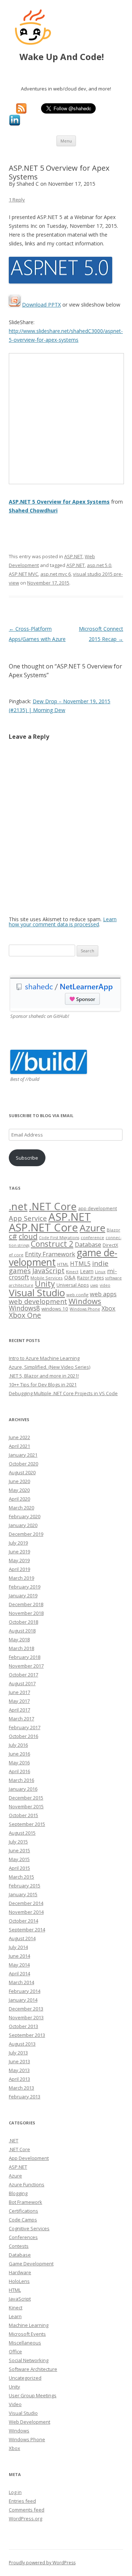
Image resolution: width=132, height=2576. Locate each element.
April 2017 (19, 1710)
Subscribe (27, 1158)
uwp (94, 1285)
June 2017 (19, 1692)
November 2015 (26, 1806)
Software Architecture (33, 2369)
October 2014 (23, 1921)
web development (38, 1301)
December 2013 (26, 2009)
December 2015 (26, 1798)
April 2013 (19, 2079)
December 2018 (26, 1604)
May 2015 (19, 1859)
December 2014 (26, 1903)
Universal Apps (73, 1285)
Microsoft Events (27, 2334)
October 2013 (23, 2026)
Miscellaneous (25, 2343)
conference (92, 1237)
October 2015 (23, 1815)
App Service (28, 1218)
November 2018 (26, 1613)
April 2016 (19, 1771)
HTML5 (80, 1264)
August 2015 (22, 1833)
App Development (29, 2158)
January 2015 (23, 1894)
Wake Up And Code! (69, 57)
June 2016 (19, 1754)
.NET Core (53, 1206)
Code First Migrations (59, 1238)
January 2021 (23, 1455)
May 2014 (19, 1965)
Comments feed (27, 2510)
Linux (100, 1272)
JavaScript (48, 1270)
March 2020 (21, 1508)
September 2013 (27, 2035)
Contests (19, 2246)
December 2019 (26, 1534)
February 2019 (25, 1587)
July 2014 (18, 1947)
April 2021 (19, 1446)
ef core (16, 1255)
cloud (28, 1236)
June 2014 (19, 1956)
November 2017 (26, 1666)
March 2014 (21, 1982)
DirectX (110, 1245)
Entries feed (22, 2501)
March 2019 (21, 1578)
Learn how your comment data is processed (63, 922)
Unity (45, 1284)
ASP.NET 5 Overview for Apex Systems (59, 502)
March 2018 (21, 1648)
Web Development (30, 2422)
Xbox (109, 1308)
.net (18, 1206)
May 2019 (19, 1560)
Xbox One (25, 1315)
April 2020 (19, 1499)
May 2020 (19, 1490)
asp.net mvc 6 (56, 574)
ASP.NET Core (43, 1227)
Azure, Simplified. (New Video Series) (49, 1367)
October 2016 (23, 1736)
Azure (92, 1228)
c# (13, 1236)
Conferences (23, 2237)
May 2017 (19, 1701)
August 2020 (22, 1472)
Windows (85, 1301)
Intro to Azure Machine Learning (44, 1358)
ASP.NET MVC (23, 574)
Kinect (72, 1272)
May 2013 (19, 2070)
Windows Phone (85, 1309)
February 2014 (25, 1991)
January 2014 (23, 2000)
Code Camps (23, 2220)
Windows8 (24, 1308)
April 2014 (19, 1973)
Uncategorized (25, 2378)
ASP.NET (73, 556)
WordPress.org (25, 2518)
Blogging (18, 2193)
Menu (66, 141)
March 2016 (21, 1780)
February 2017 (25, 1727)
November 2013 (26, 2017)
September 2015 (27, 1824)
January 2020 (23, 1525)
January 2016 (23, 1789)
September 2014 (27, 1930)
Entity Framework (50, 1254)
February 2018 (25, 1657)
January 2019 (23, 1595)
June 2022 (19, 1437)
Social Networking (29, 2360)
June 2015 (19, 1850)
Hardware (20, 2272)
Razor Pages (90, 1278)
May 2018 (19, 1639)
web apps (103, 1294)
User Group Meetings (33, 2395)
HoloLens (19, 2281)
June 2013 (19, 2061)
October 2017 (23, 1675)
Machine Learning (29, 2325)
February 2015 (25, 1886)
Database (88, 1244)
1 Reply (17, 200)
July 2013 (18, 2053)
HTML (63, 1264)
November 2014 (26, 1912)
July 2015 (18, 1842)
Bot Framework (25, 2202)
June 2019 (19, 1552)
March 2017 (21, 1719)
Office (15, 2351)
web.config (77, 1295)
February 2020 (25, 1516)
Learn (87, 1271)
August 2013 (22, 2044)
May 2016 (19, 1763)
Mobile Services (47, 1278)
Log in (15, 2492)
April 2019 (19, 1569)
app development (98, 1209)
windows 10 (55, 1309)
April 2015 (19, 1868)
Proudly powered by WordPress (42, 2563)
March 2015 (21, 1877)
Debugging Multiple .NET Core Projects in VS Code (63, 1393)
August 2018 (22, 1631)
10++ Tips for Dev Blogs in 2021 (43, 1385)
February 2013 (25, 2097)
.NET (14, 2141)
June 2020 (19, 1481)
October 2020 (23, 1464)
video (105, 1285)
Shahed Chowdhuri (33, 510)
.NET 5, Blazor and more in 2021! (44, 1376)
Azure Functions (27, 2184)
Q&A (70, 1277)
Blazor (113, 1230)
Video (15, 2404)
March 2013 (21, 2088)
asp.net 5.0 (99, 565)
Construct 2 (52, 1244)
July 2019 (18, 1543)
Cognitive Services (29, 2228)
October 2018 (23, 1622)
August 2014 (22, 1938)
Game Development (31, 2264)
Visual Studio (37, 1293)
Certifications (23, 2211)
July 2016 (18, 1745)
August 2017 (22, 1683)
